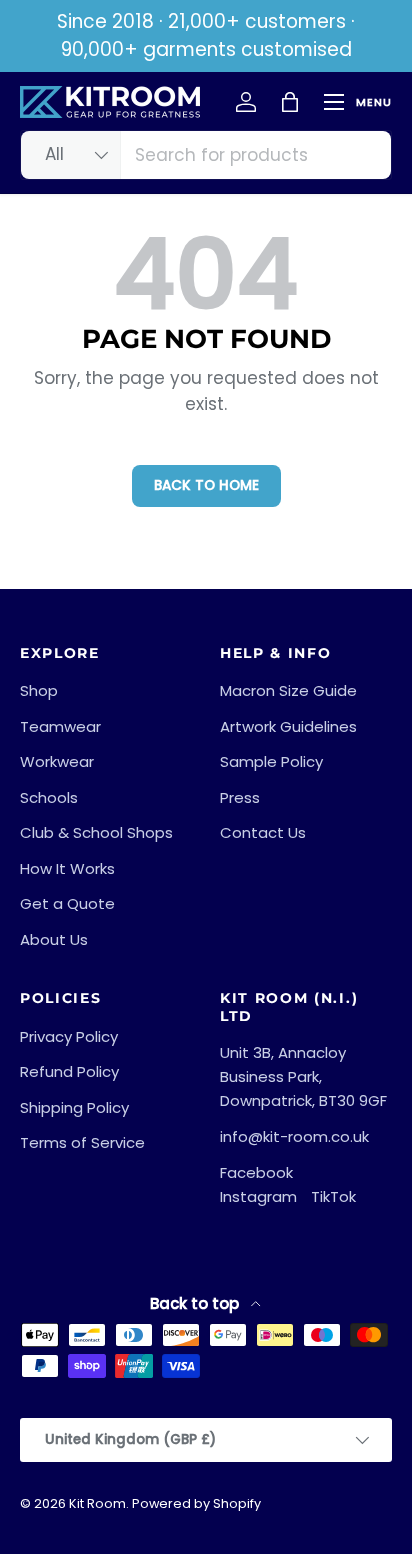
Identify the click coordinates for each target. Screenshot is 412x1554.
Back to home (206, 485)
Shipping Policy (74, 1107)
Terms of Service (82, 1142)
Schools (49, 797)
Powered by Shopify (196, 1503)
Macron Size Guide (288, 690)
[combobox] (206, 155)
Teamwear (60, 726)
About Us (54, 939)
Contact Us (263, 832)
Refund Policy (69, 1071)
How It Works (67, 868)
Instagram (258, 1196)
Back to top (196, 1303)
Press (240, 797)
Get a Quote (67, 903)
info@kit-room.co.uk (294, 1136)
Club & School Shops (96, 832)
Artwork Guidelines (288, 726)
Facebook (256, 1172)
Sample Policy (271, 761)
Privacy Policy (69, 1036)
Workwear (57, 761)
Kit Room (97, 1503)
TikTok (333, 1196)
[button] (290, 102)
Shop (39, 690)
